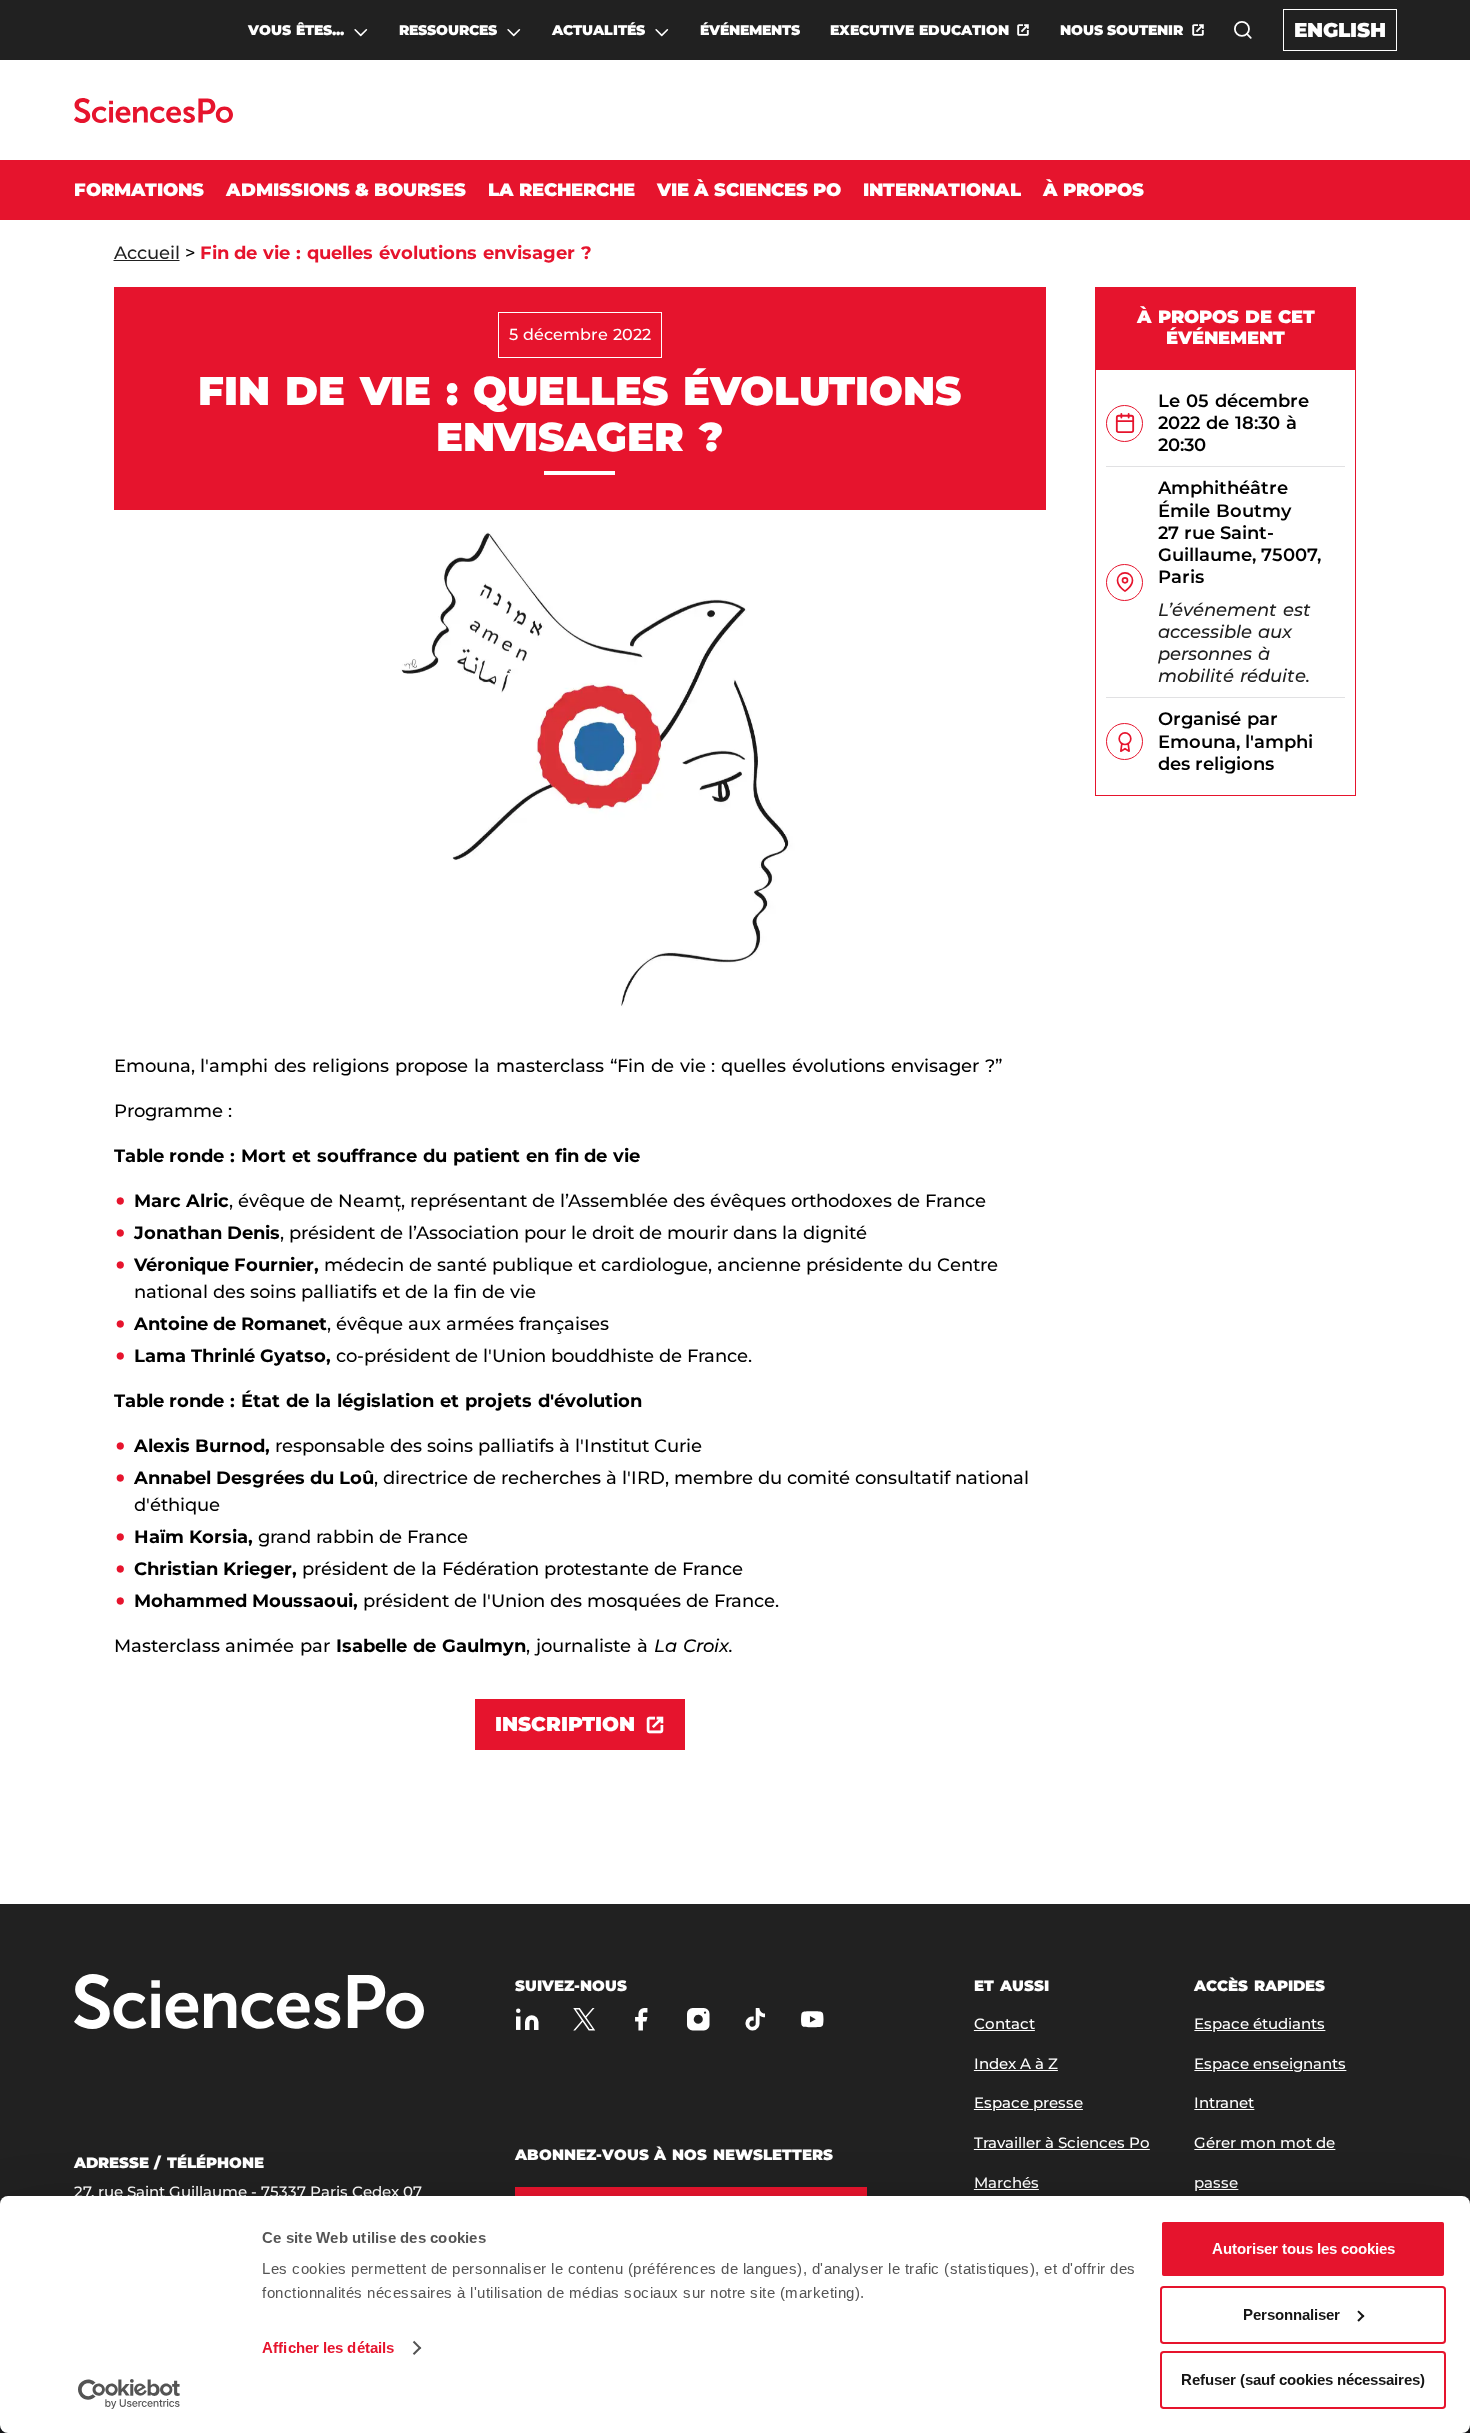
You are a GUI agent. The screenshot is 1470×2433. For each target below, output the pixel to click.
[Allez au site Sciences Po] (153, 117)
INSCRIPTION (565, 1724)
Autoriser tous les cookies (1303, 2248)
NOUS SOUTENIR (1122, 30)
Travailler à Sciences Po (1062, 2142)
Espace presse (1028, 2102)
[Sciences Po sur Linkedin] (527, 2019)
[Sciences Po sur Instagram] (698, 2019)
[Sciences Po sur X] (584, 2019)
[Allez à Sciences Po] (249, 2003)
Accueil (147, 253)
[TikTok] (755, 2019)
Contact (1004, 2023)
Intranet (1224, 2102)
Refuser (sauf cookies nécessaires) (1303, 2379)
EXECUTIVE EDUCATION (919, 30)
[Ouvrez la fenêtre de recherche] (1243, 30)
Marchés (1006, 2182)
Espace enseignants (1270, 2063)
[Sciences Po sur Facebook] (641, 2019)
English (1340, 30)
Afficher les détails (328, 2347)
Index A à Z (1016, 2063)
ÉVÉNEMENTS (750, 30)
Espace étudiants (1259, 2023)
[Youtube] (812, 2019)
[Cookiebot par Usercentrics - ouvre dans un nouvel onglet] (129, 2394)
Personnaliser (1291, 2314)
